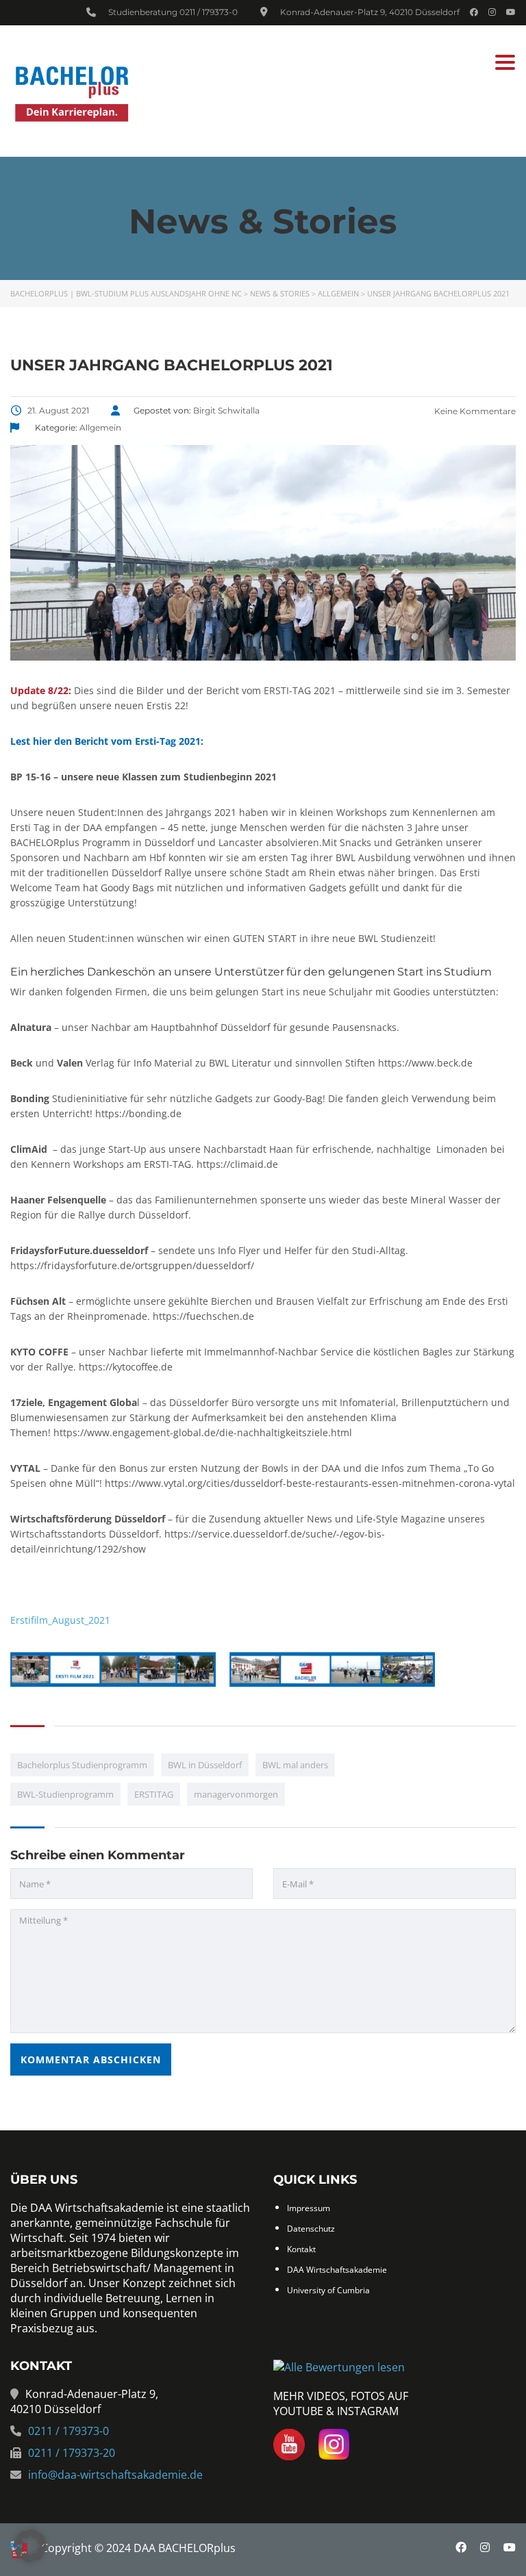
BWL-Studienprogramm (65, 1794)
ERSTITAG (154, 1794)
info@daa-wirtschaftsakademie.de (115, 2475)
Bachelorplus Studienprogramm (82, 1765)
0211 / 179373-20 (72, 2453)
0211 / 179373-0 (209, 12)
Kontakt (301, 2249)
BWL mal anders (295, 1765)
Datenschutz (311, 2229)
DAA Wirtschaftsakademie (337, 2270)
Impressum (309, 2208)
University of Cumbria (328, 2290)
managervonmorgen (236, 1794)
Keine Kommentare (474, 411)
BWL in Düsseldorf (205, 1765)
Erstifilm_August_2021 (60, 1620)
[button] (30, 2546)
